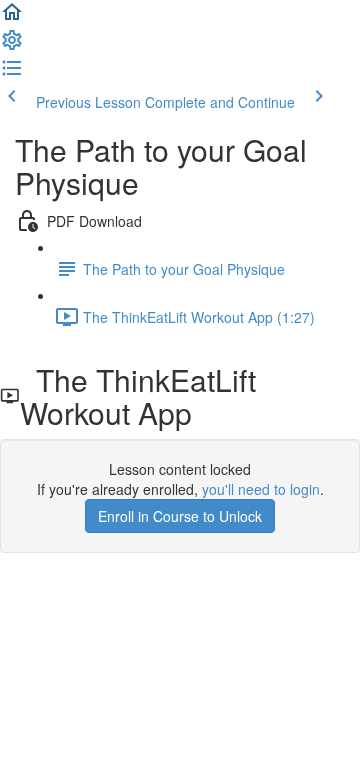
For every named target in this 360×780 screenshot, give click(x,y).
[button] (12, 18)
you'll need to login (261, 489)
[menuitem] (12, 46)
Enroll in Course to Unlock (180, 516)
